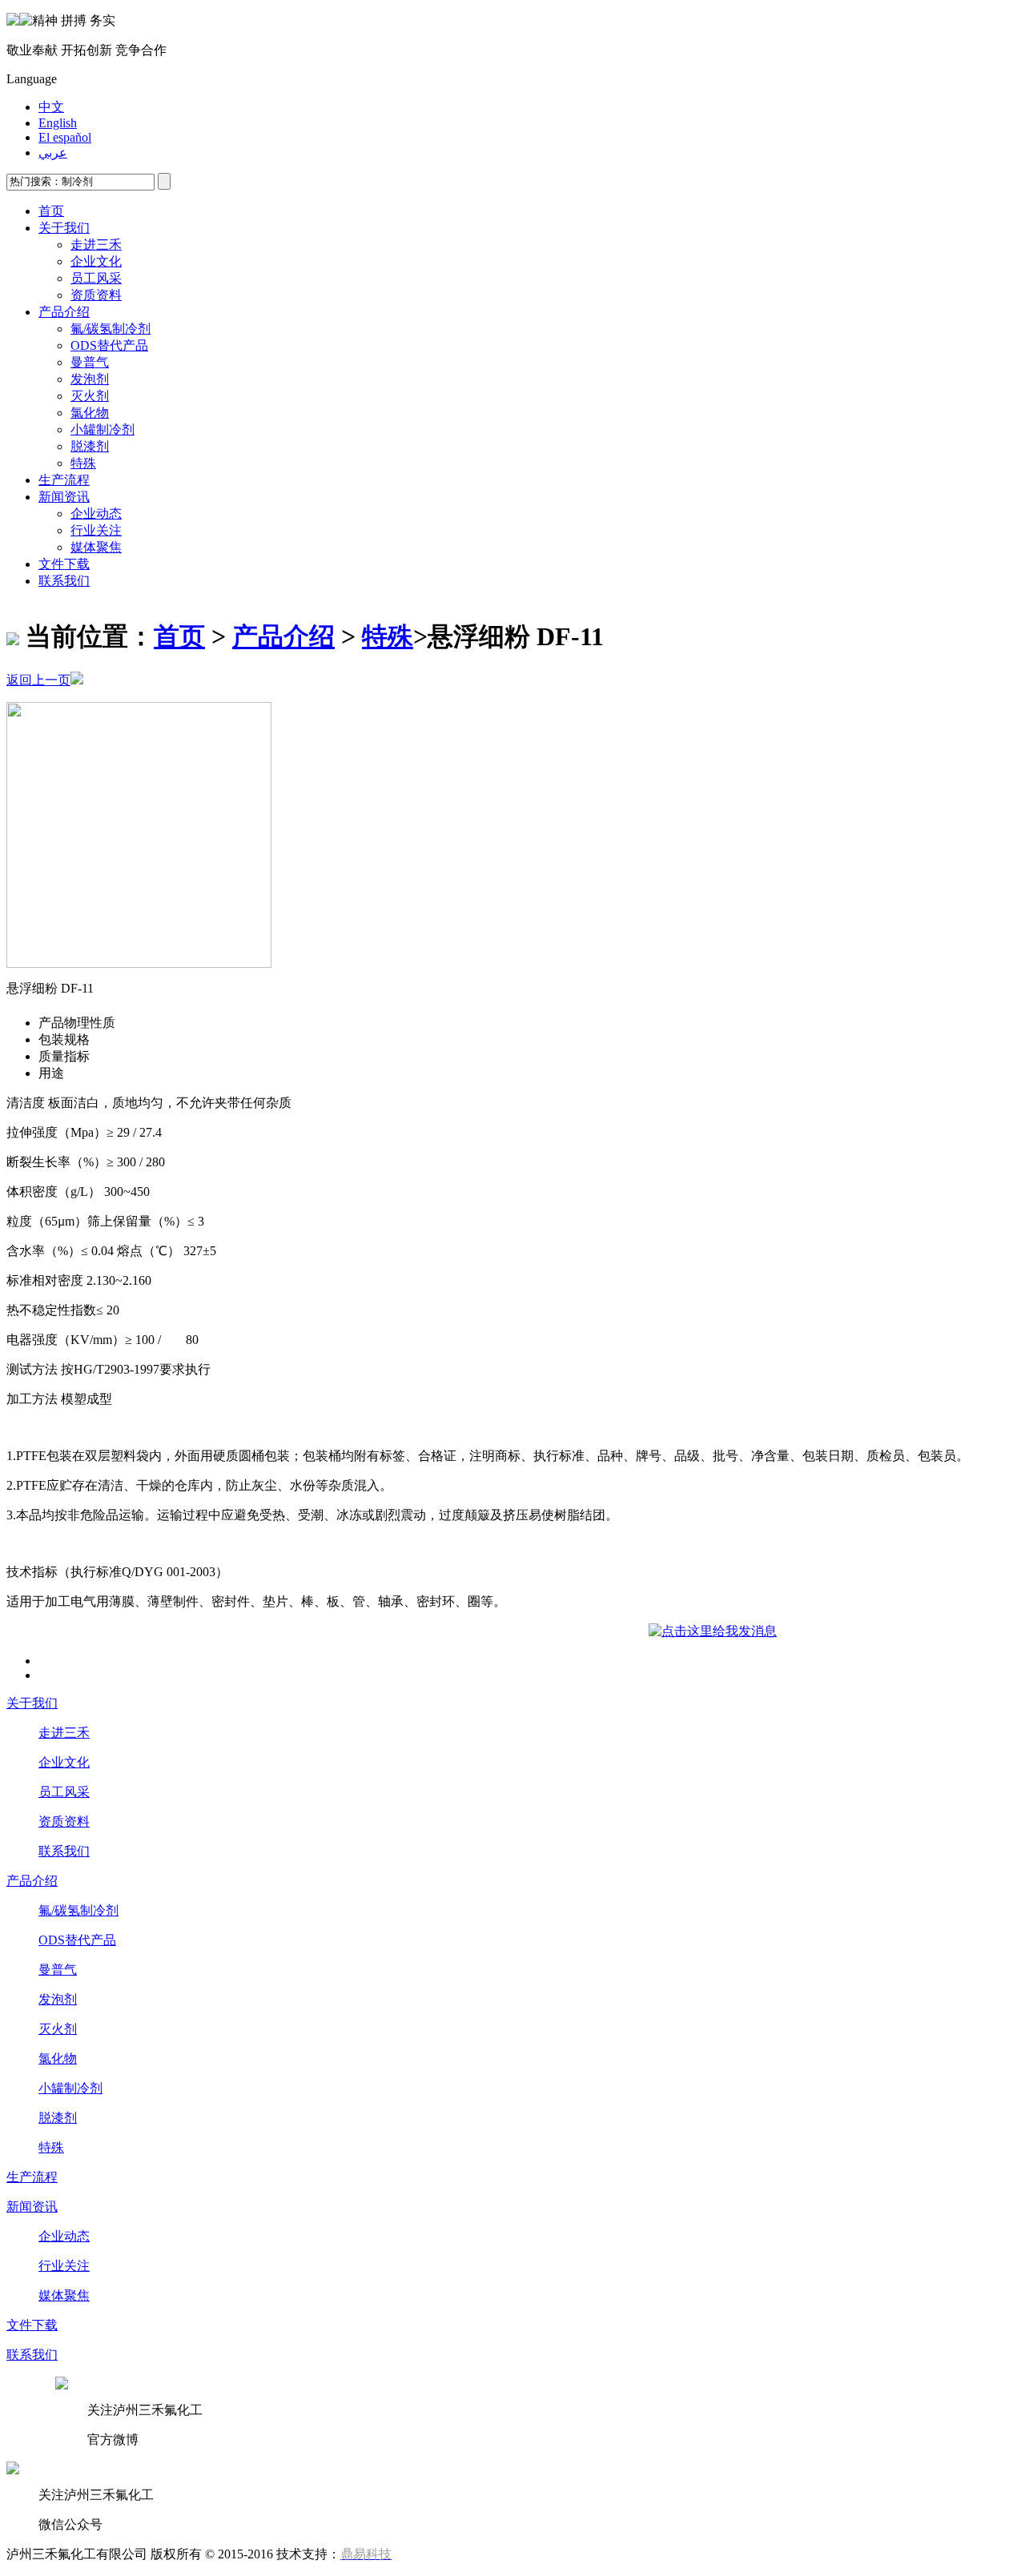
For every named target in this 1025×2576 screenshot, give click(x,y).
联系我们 (64, 581)
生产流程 (64, 480)
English (58, 123)
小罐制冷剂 (102, 429)
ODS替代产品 (109, 345)
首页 (51, 211)
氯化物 (90, 413)
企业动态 (96, 514)
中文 (51, 107)
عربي (53, 152)
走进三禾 (96, 245)
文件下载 (64, 564)
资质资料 (96, 295)
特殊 (83, 463)
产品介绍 (64, 312)
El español (65, 137)
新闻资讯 (64, 497)
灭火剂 (90, 396)
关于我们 (64, 228)
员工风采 (96, 278)
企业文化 (96, 261)
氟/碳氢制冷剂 (111, 329)
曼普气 (90, 362)
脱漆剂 (90, 446)
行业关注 (96, 530)
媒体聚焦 (96, 547)
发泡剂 (90, 379)
